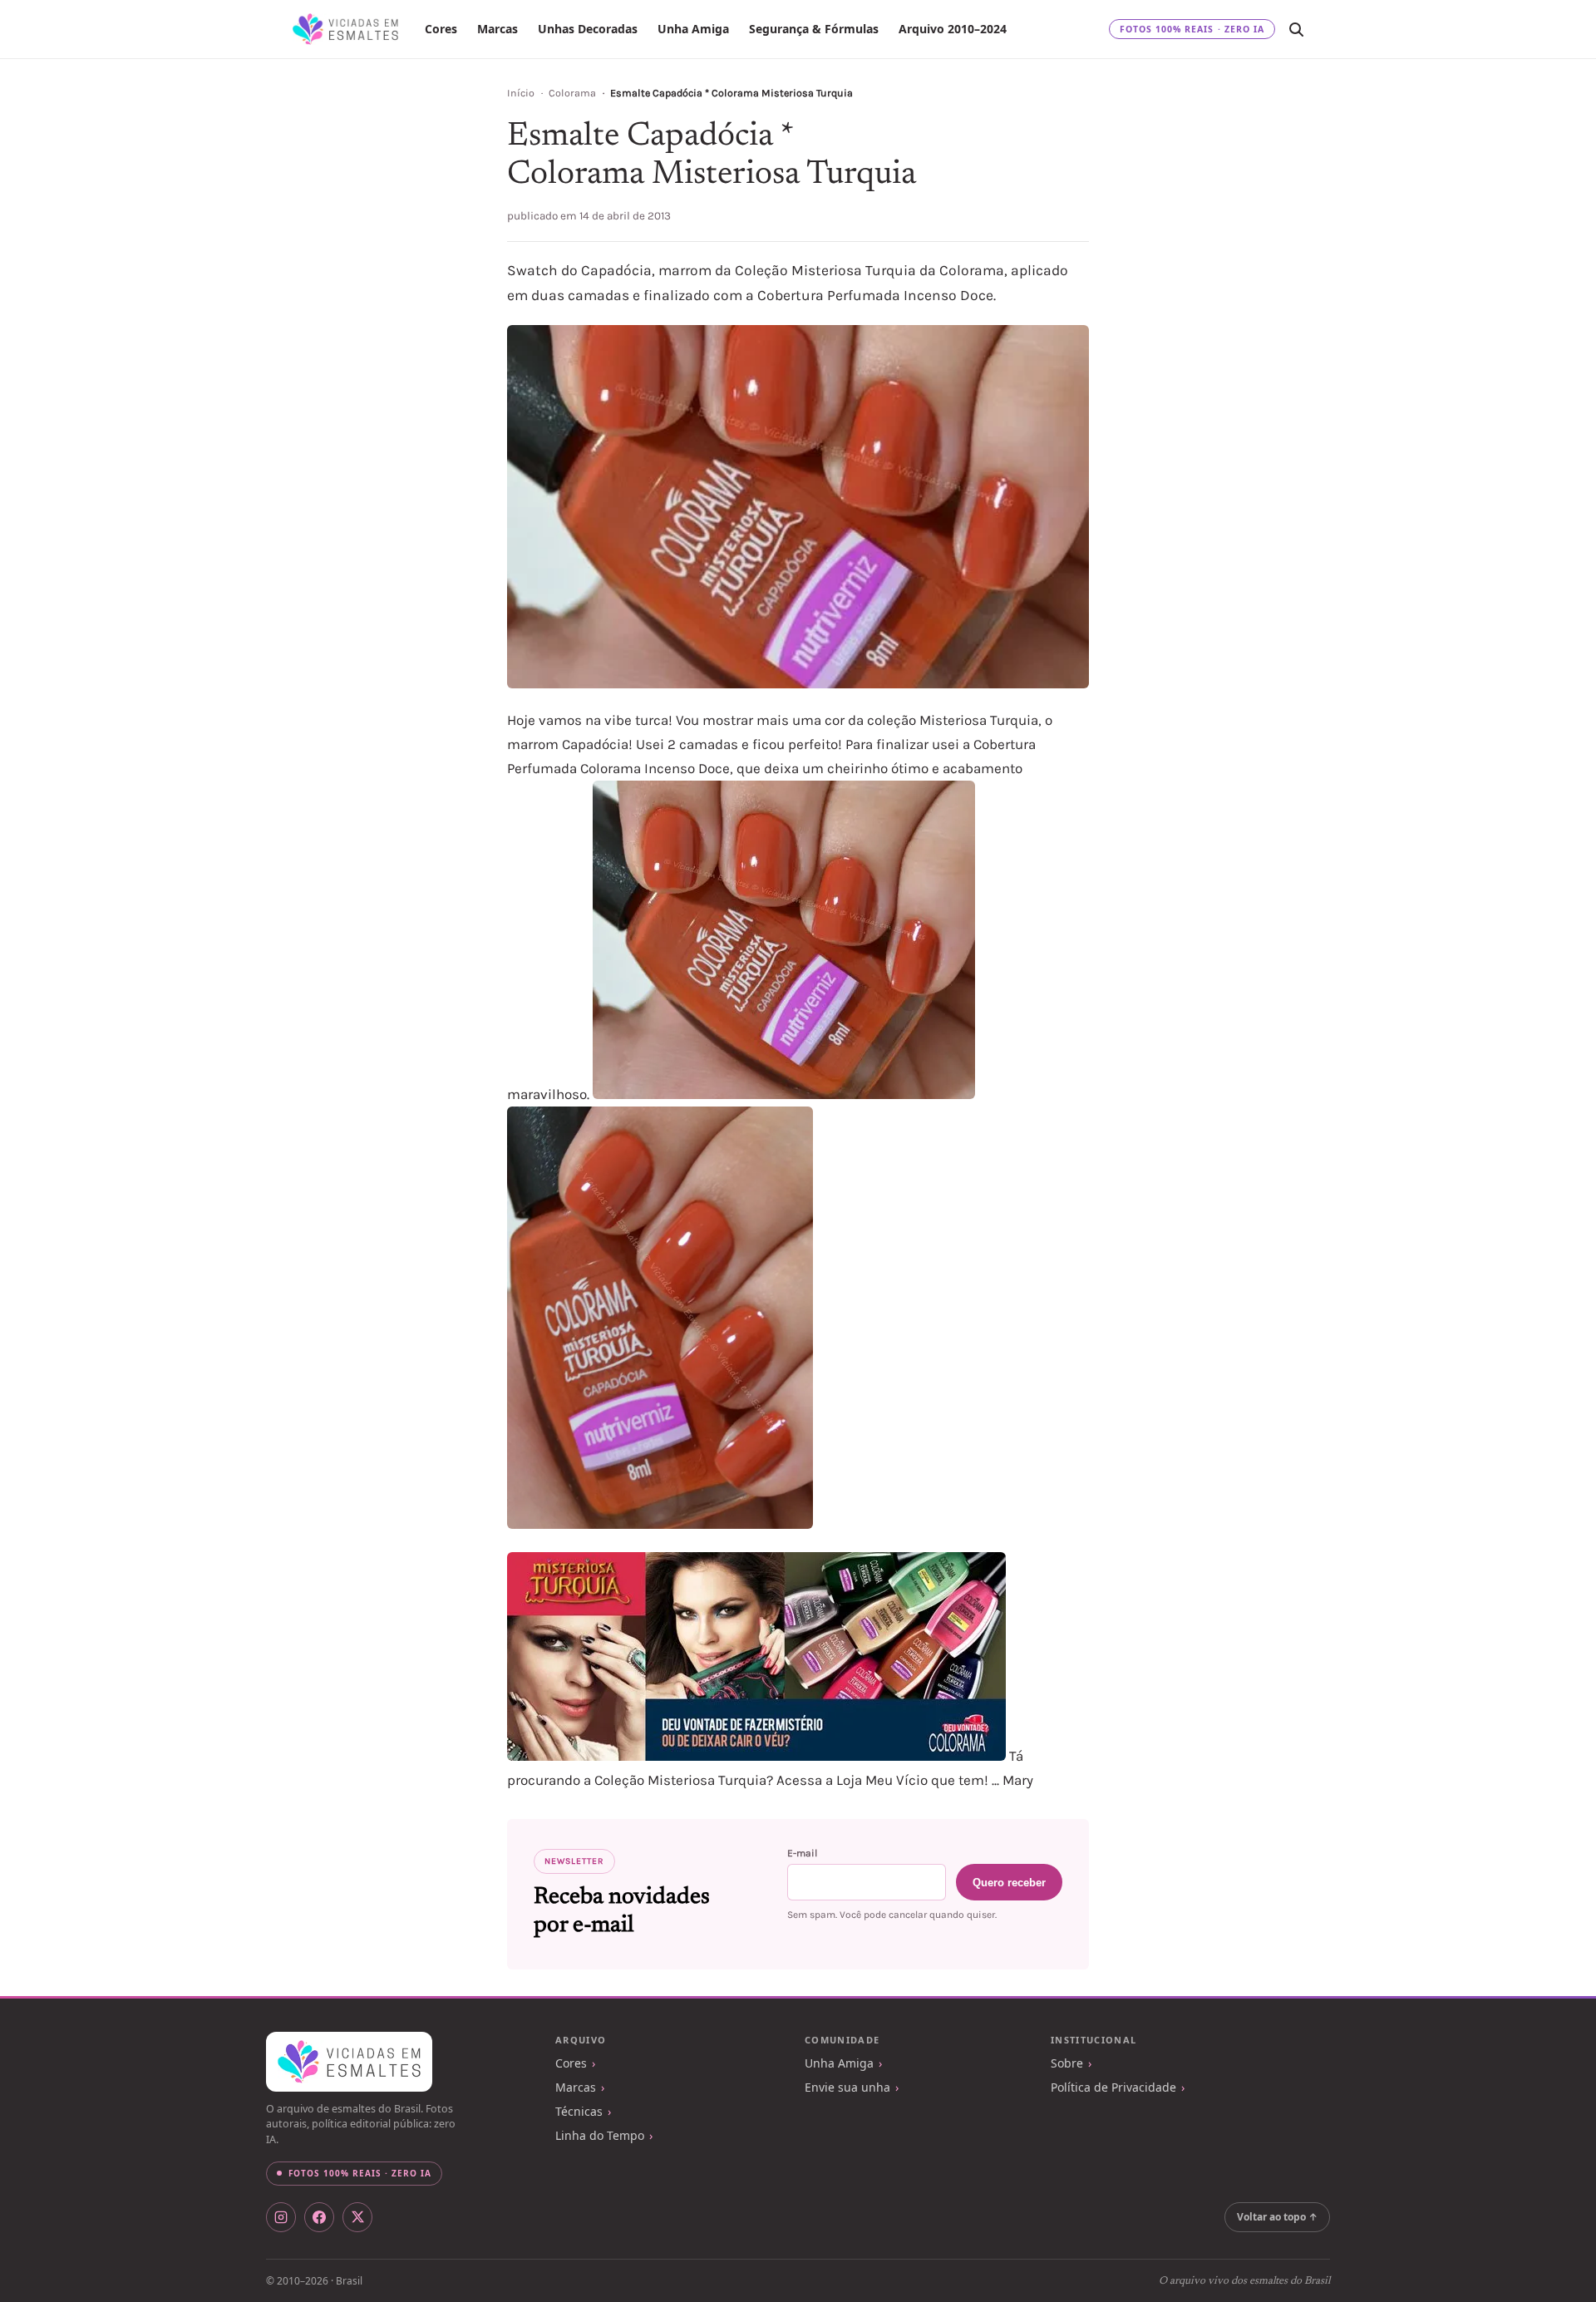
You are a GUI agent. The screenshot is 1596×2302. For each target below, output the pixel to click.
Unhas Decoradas (588, 29)
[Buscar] (1296, 29)
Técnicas (579, 2111)
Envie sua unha (847, 2087)
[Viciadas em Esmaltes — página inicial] (349, 2062)
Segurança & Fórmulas (814, 29)
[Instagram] (281, 2217)
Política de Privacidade (1113, 2087)
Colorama (572, 93)
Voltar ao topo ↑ (1277, 2217)
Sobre (1067, 2063)
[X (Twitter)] (357, 2217)
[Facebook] (319, 2217)
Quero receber (1009, 1883)
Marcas (498, 29)
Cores (441, 29)
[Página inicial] (345, 29)
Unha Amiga (693, 29)
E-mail (802, 1853)
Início (521, 93)
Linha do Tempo (600, 2135)
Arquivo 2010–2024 (953, 29)
